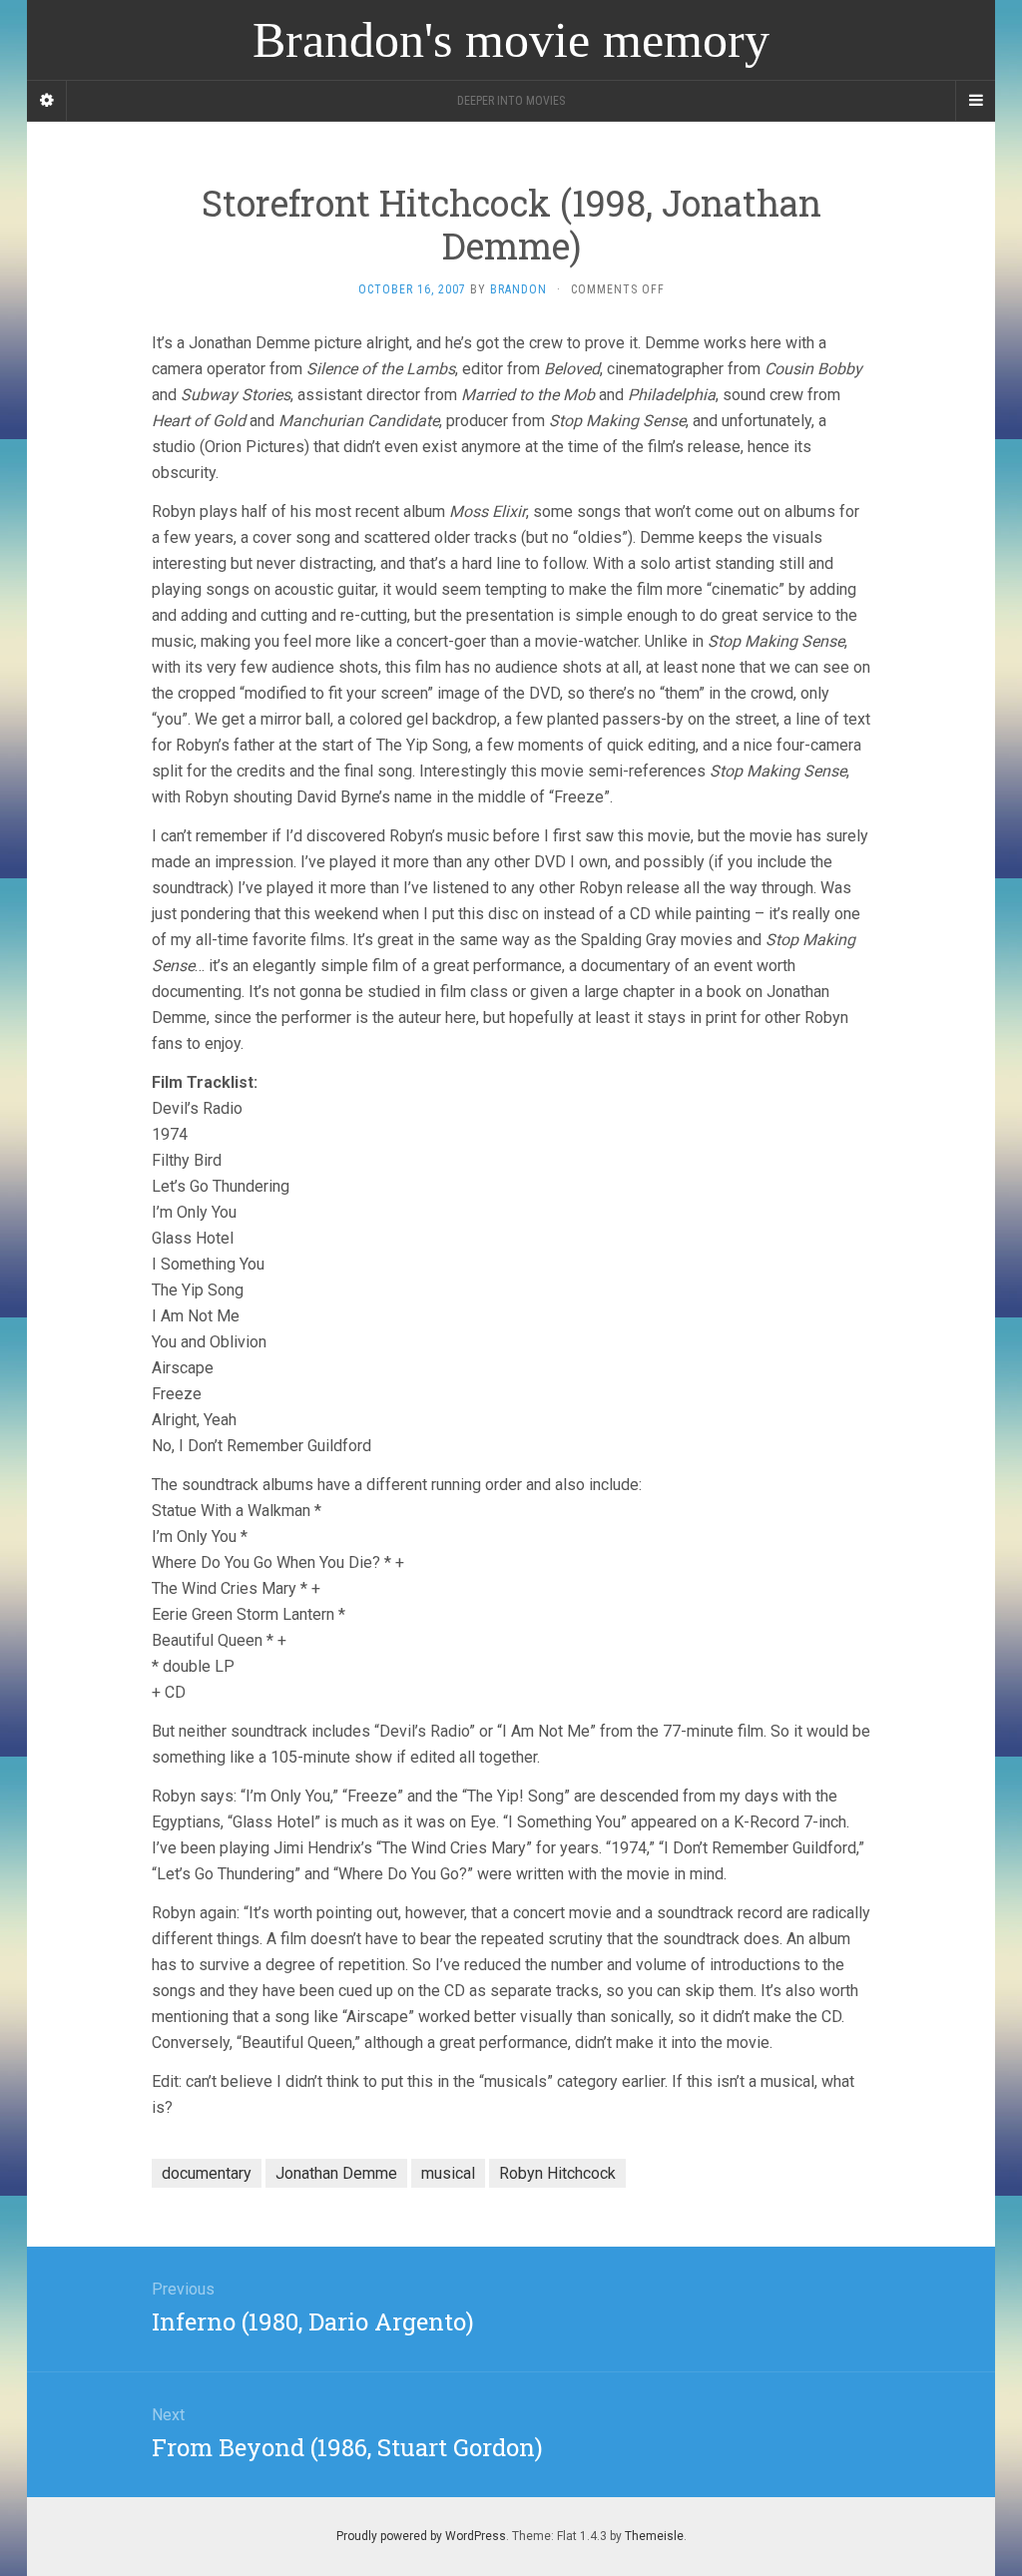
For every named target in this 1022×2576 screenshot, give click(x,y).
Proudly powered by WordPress (421, 2536)
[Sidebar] (47, 101)
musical (448, 2173)
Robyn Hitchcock (557, 2173)
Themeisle (654, 2536)
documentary (207, 2173)
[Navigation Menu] (975, 101)
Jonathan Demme (336, 2173)
